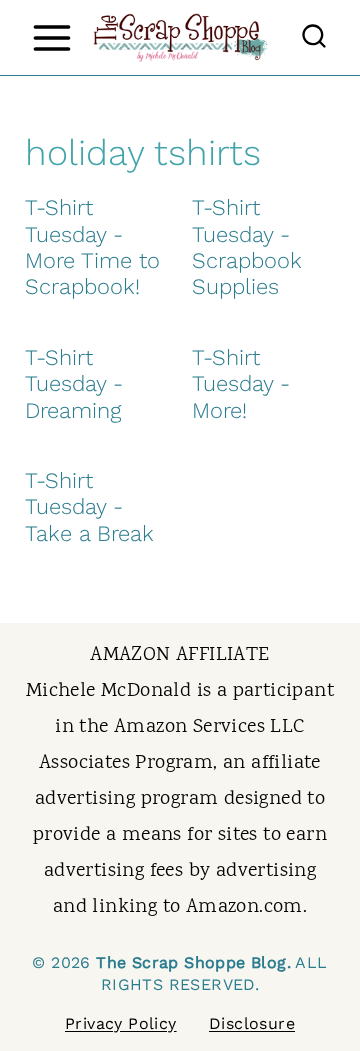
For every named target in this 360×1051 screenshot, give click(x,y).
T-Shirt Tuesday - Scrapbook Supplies (247, 247)
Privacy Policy (121, 1023)
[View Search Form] (314, 38)
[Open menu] (51, 37)
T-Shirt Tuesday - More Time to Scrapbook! (92, 247)
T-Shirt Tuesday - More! (241, 384)
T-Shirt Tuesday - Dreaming (74, 384)
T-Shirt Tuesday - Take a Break (89, 507)
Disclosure (252, 1023)
